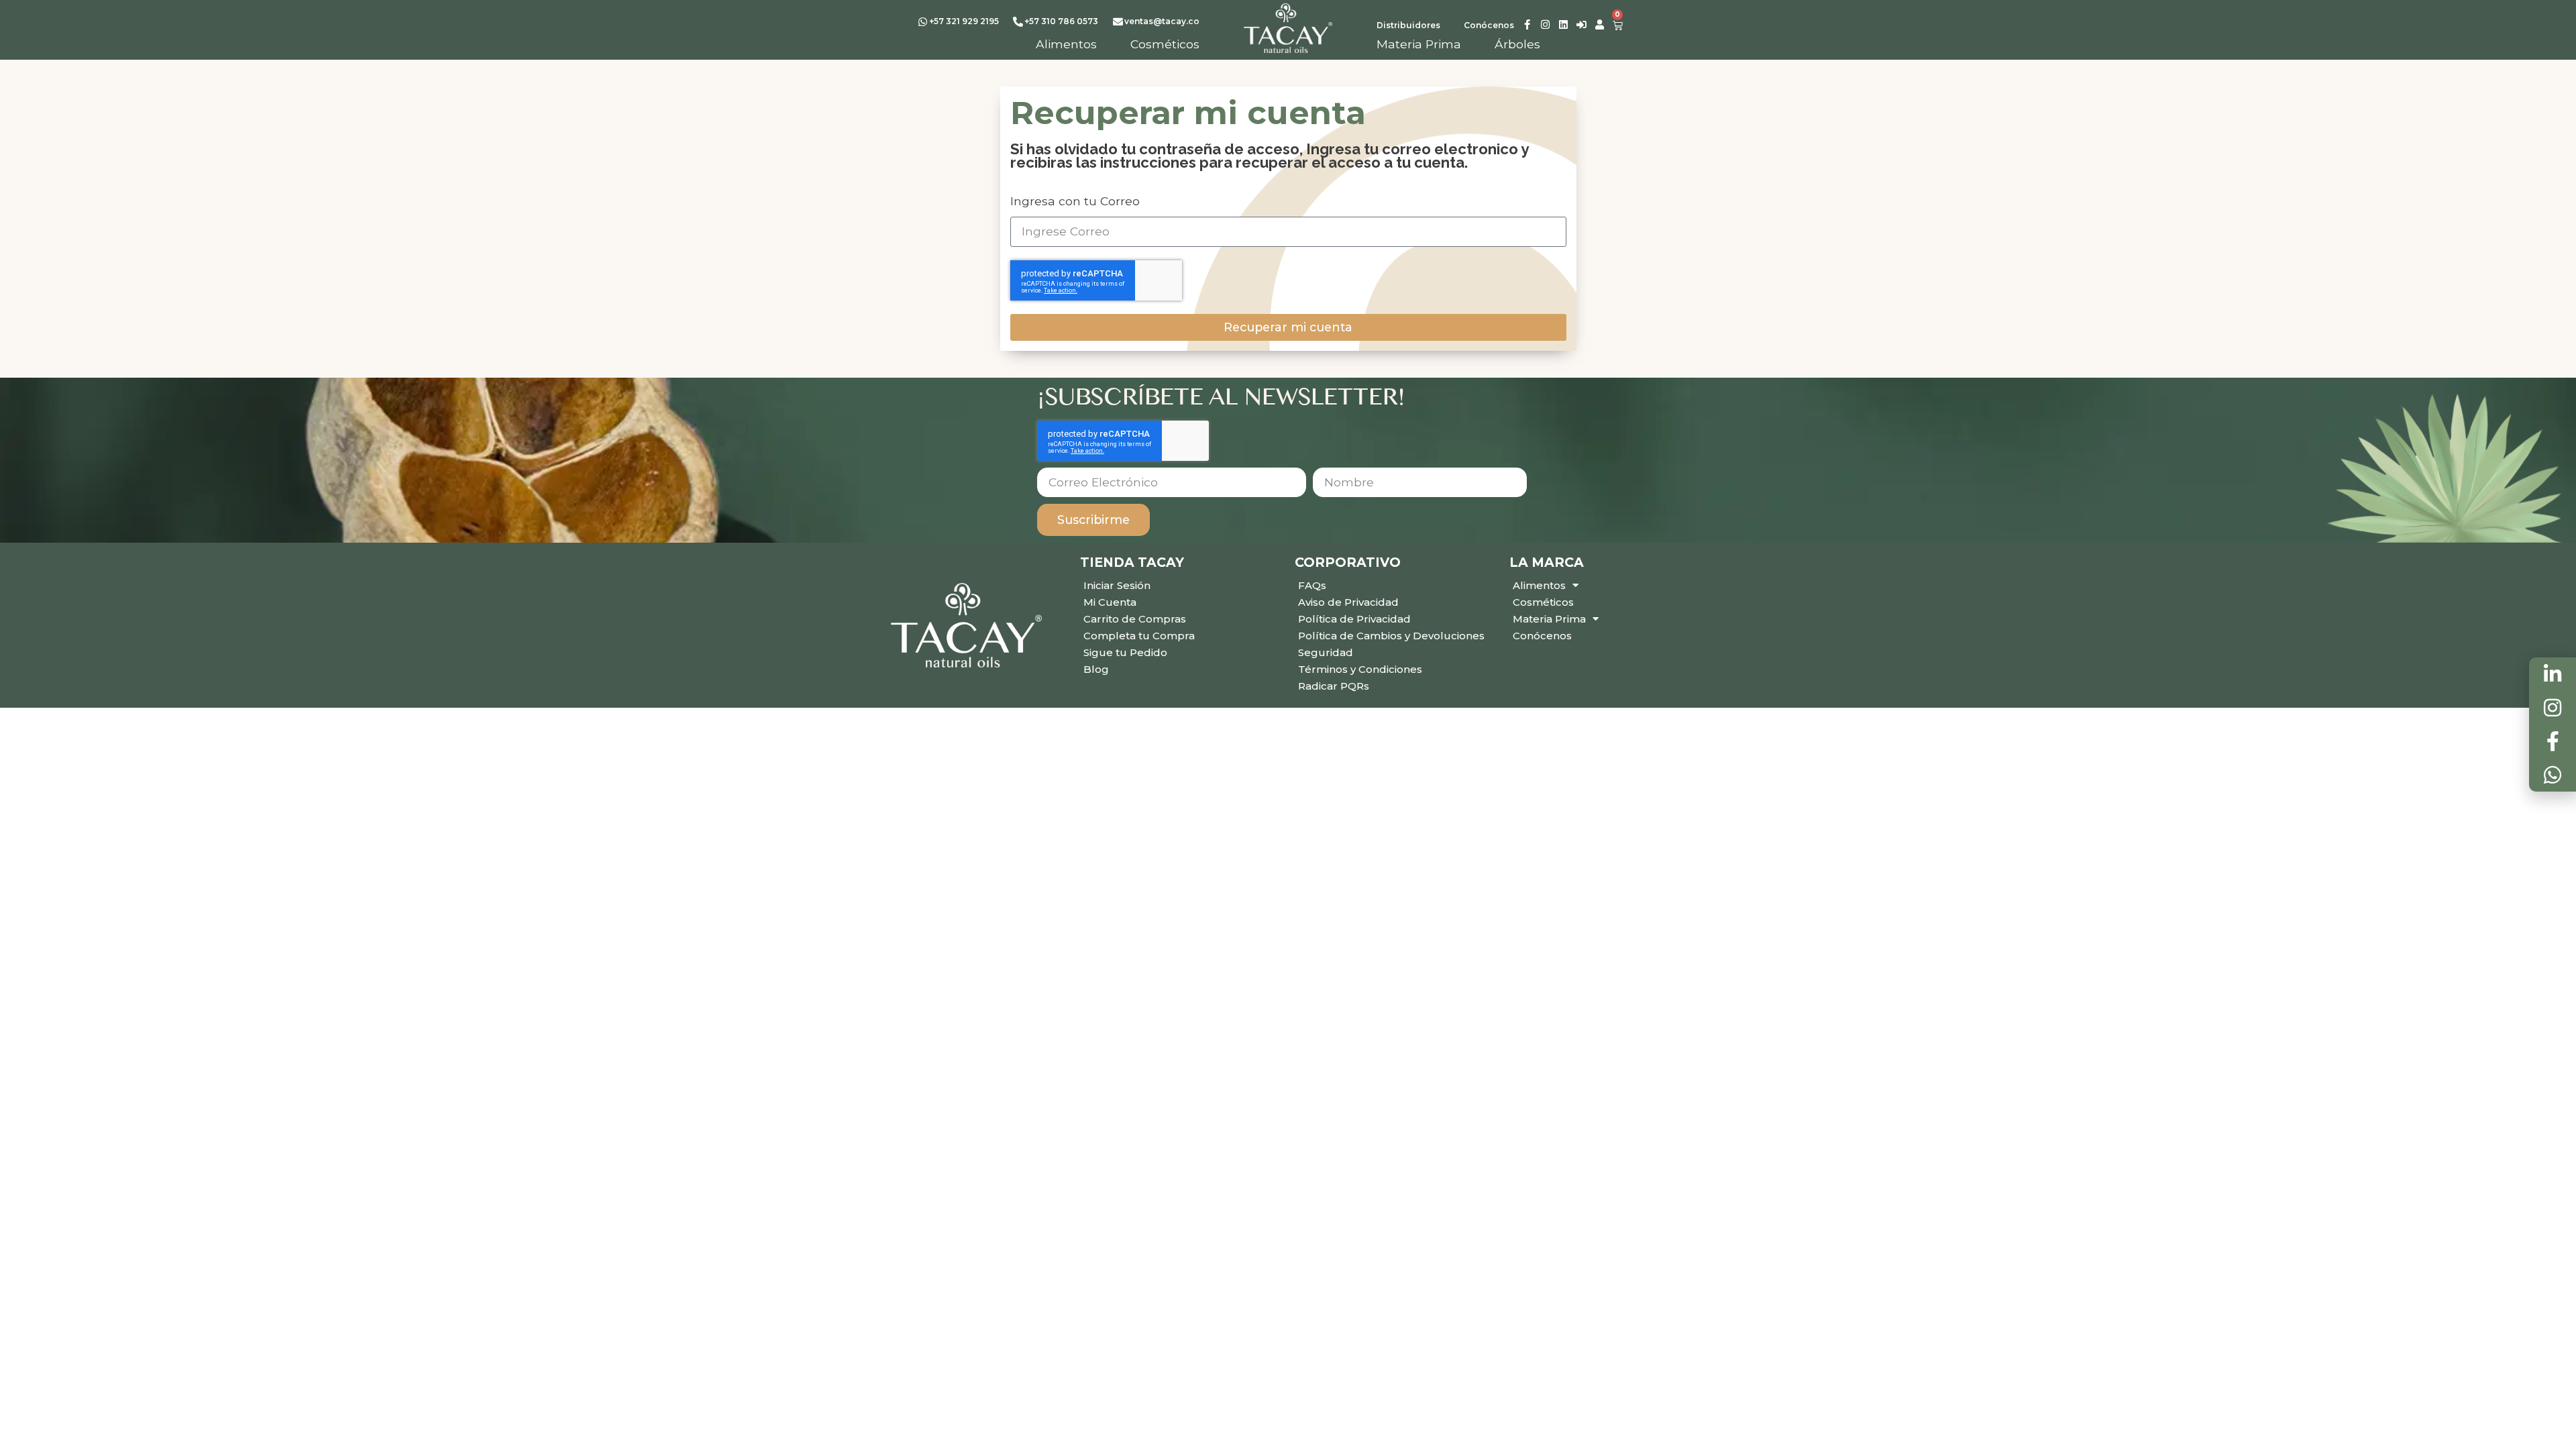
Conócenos (1542, 636)
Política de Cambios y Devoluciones (1391, 636)
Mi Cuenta (1110, 602)
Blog (1096, 669)
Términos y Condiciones (1360, 669)
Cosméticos (1543, 602)
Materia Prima (1549, 619)
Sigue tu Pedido (1125, 652)
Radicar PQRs (1334, 686)
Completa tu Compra (1139, 636)
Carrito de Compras (1135, 619)
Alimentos (1539, 585)
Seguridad (1326, 652)
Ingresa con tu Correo (1075, 201)
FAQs (1312, 585)
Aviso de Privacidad (1348, 602)
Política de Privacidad (1354, 619)
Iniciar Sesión (1117, 585)
